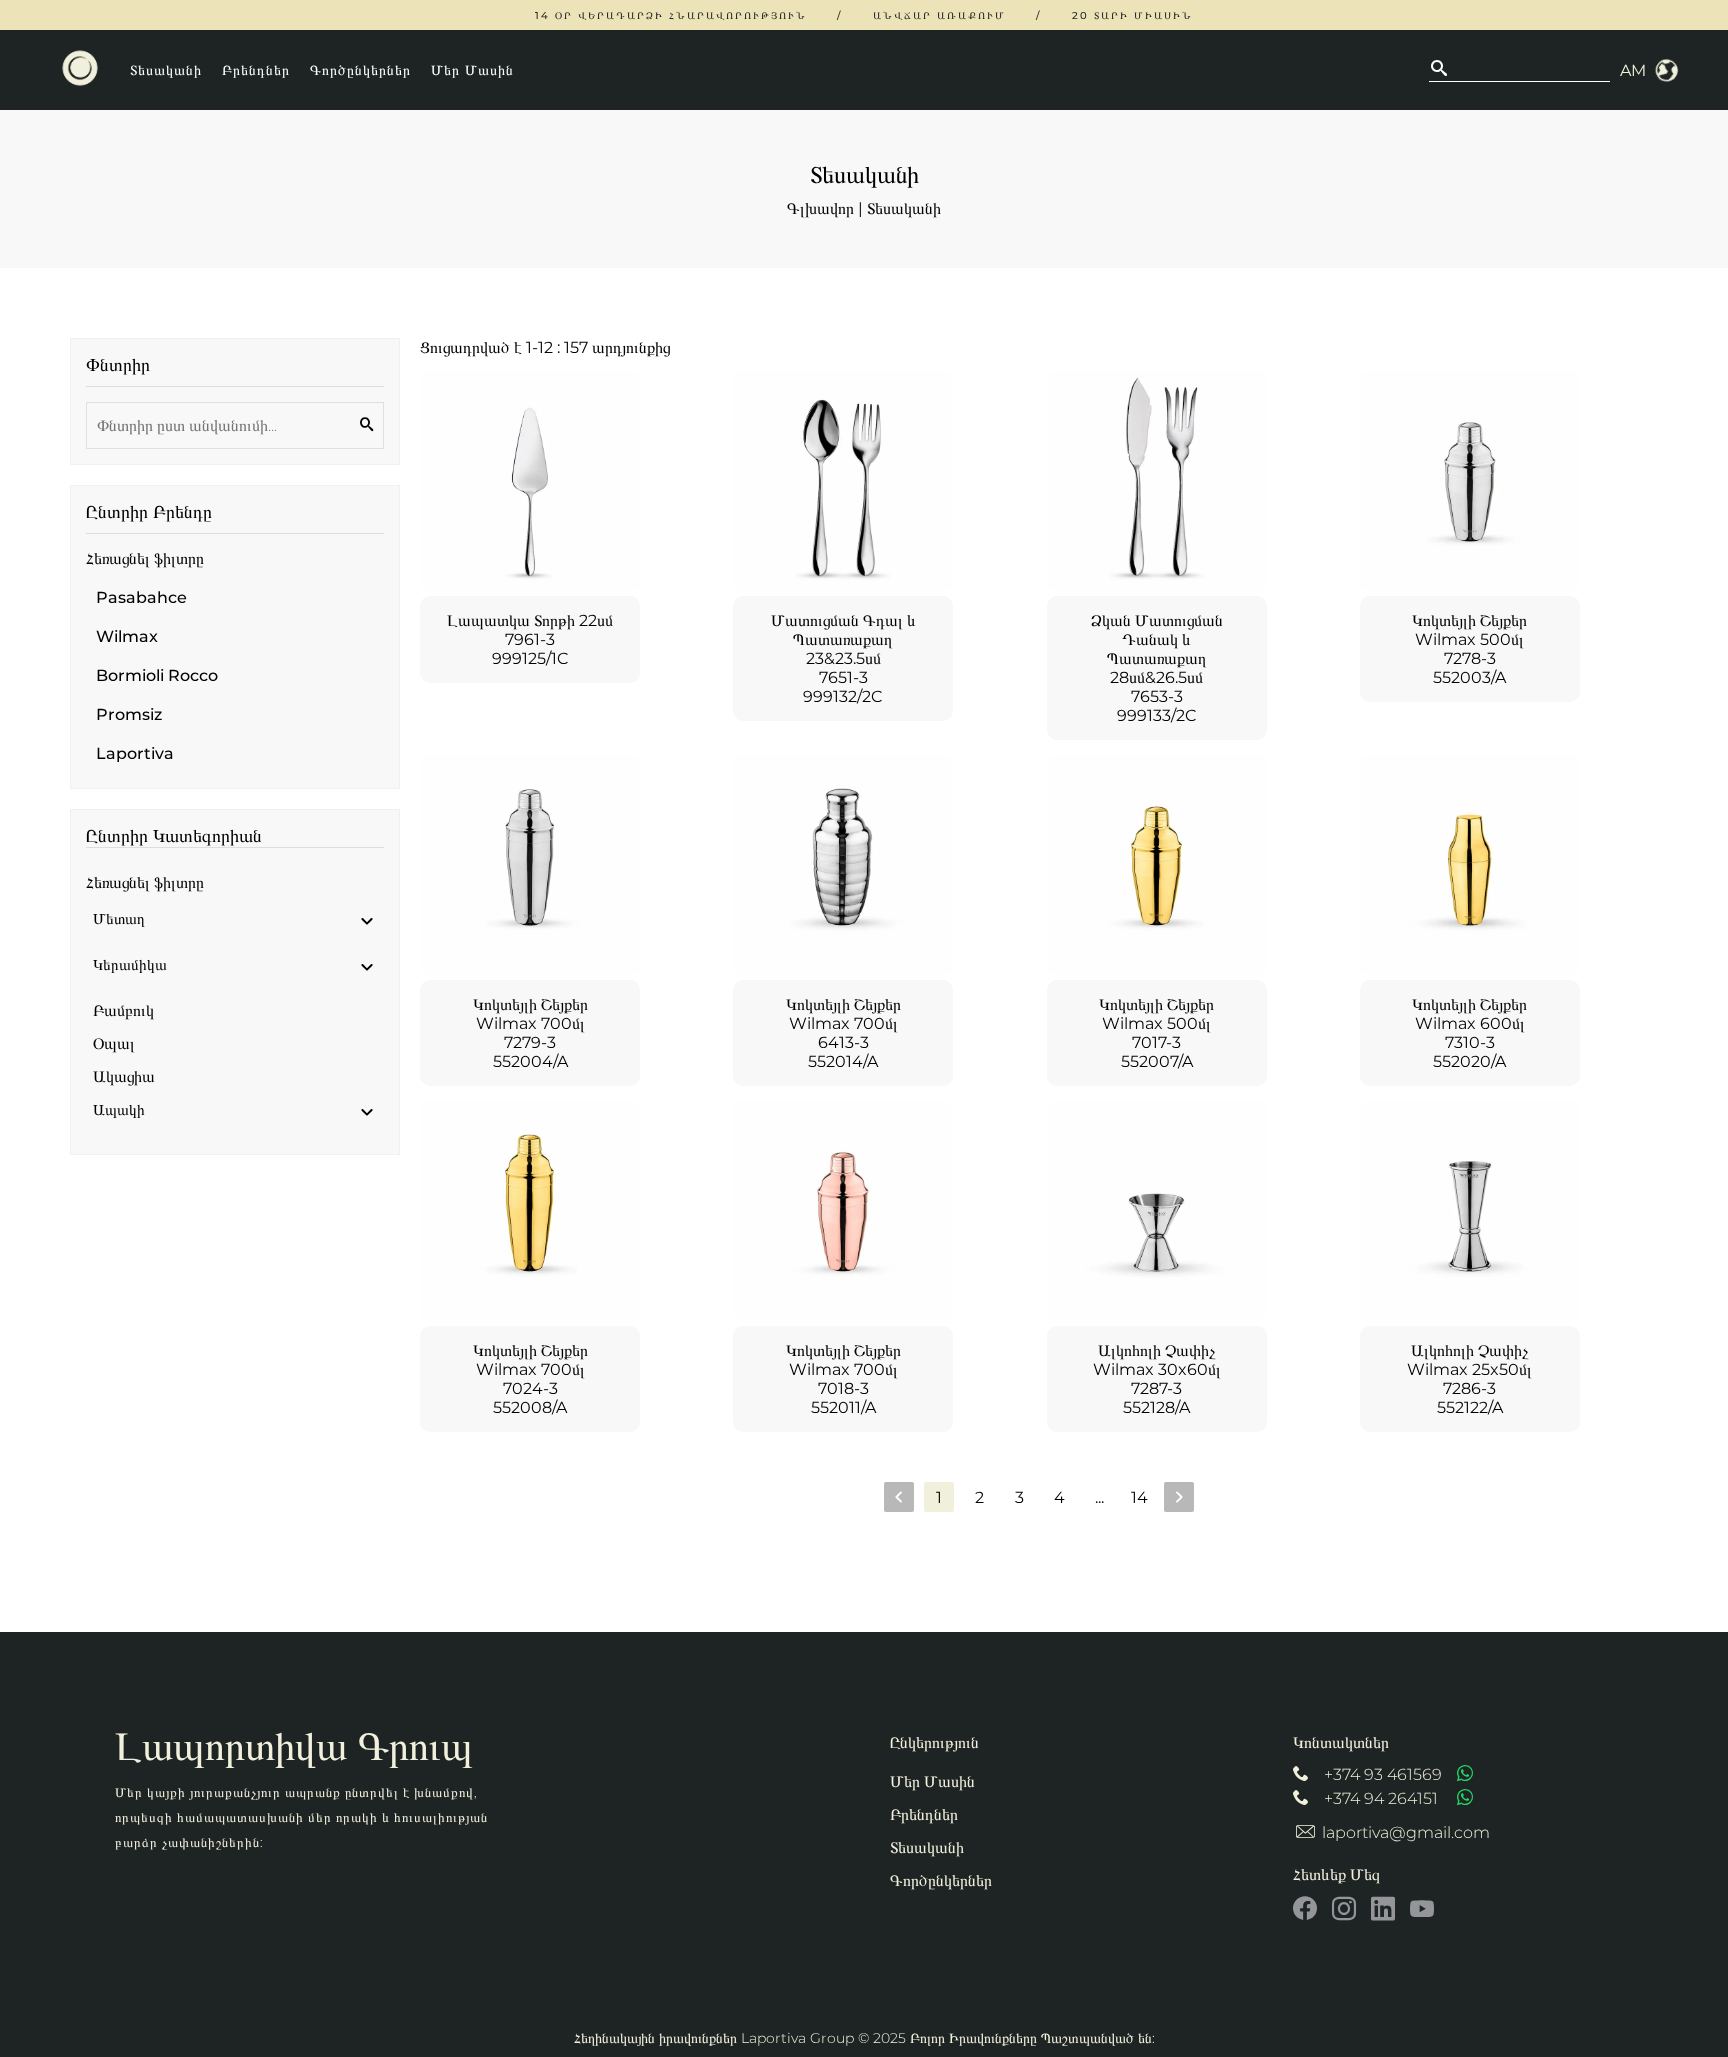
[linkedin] (1383, 1909)
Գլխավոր (820, 208)
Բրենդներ (256, 70)
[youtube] (1422, 1909)
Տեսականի (166, 70)
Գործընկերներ (360, 70)
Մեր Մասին (472, 70)
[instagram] (1344, 1909)
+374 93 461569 (1383, 1774)
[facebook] (1305, 1909)
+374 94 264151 (1381, 1798)
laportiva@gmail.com (1406, 1832)
